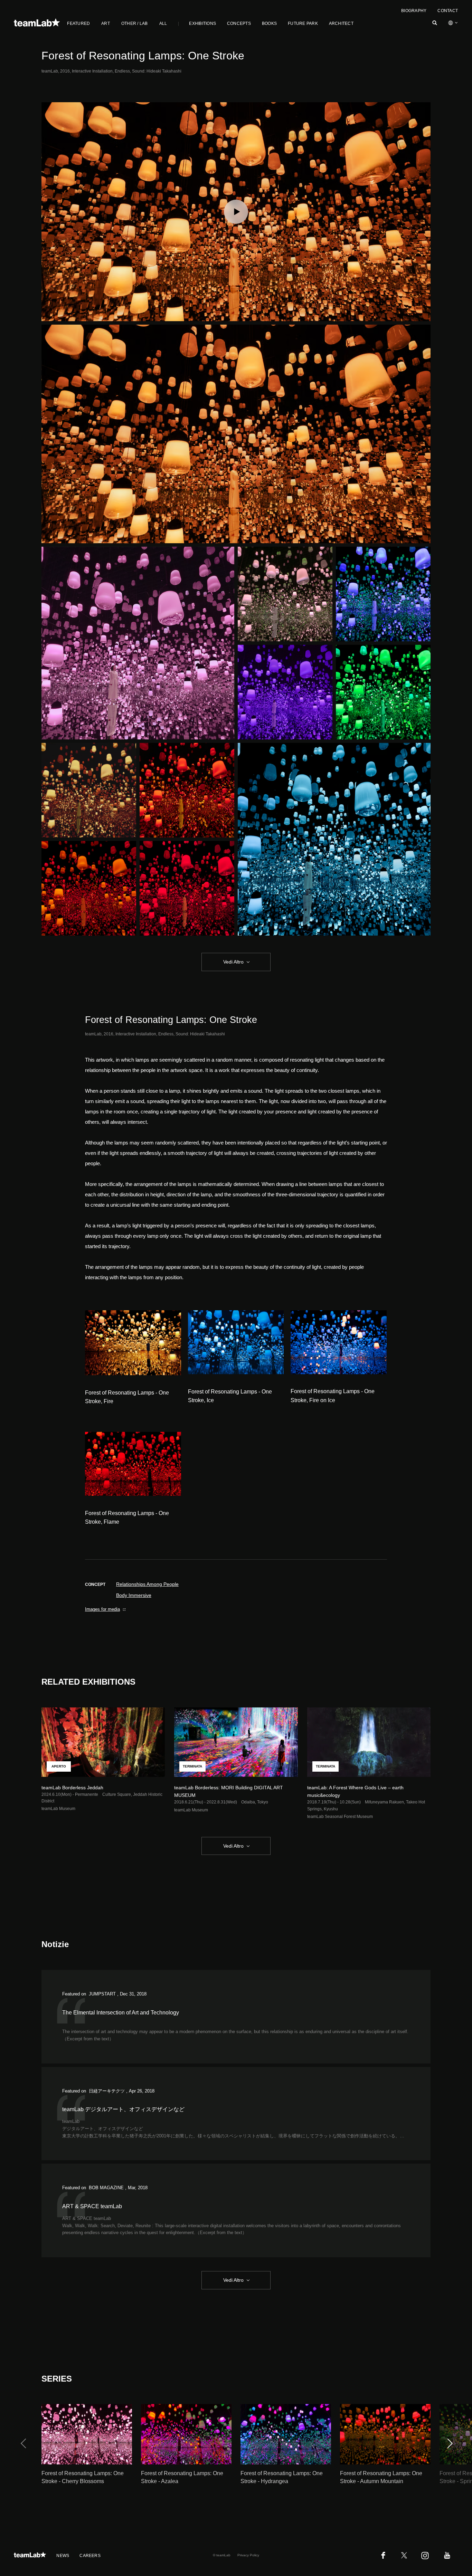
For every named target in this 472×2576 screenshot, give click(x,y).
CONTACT (448, 11)
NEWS (63, 2556)
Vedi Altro (233, 962)
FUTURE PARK (303, 23)
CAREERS (90, 2556)
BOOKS (269, 23)
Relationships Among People (147, 1584)
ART (106, 23)
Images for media (102, 1609)
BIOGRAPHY (414, 11)
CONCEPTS (239, 23)
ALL (163, 23)
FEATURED (78, 23)
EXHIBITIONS (202, 23)
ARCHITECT (341, 23)
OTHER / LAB (135, 23)
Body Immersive (134, 1595)
